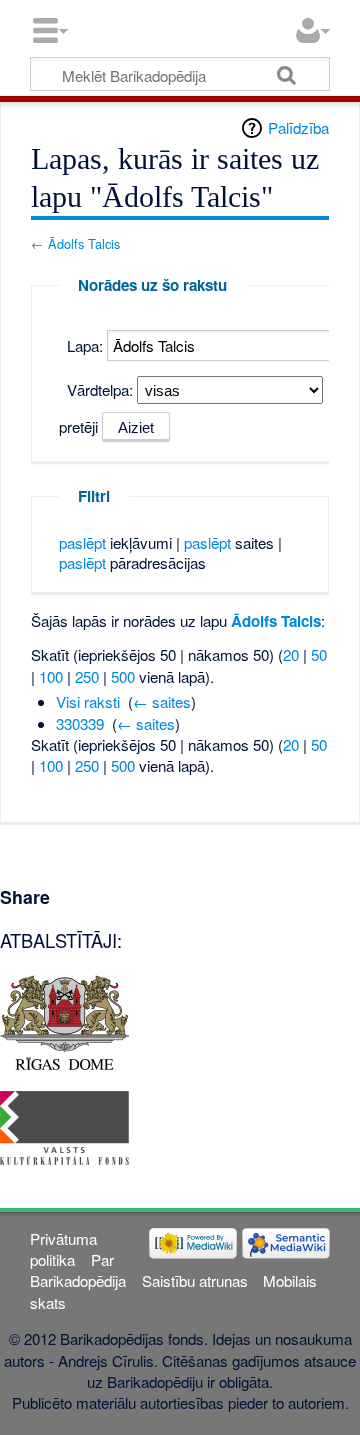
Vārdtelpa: (100, 389)
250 (87, 676)
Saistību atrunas (195, 1280)
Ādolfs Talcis (84, 243)
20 (291, 654)
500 (123, 676)
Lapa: (85, 345)
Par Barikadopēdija (78, 1270)
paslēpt (82, 542)
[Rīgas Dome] (64, 1019)
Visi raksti (88, 701)
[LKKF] (64, 1125)
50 (319, 654)
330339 (80, 723)
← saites (162, 701)
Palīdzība (298, 127)
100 (51, 676)
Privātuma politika (63, 1249)
